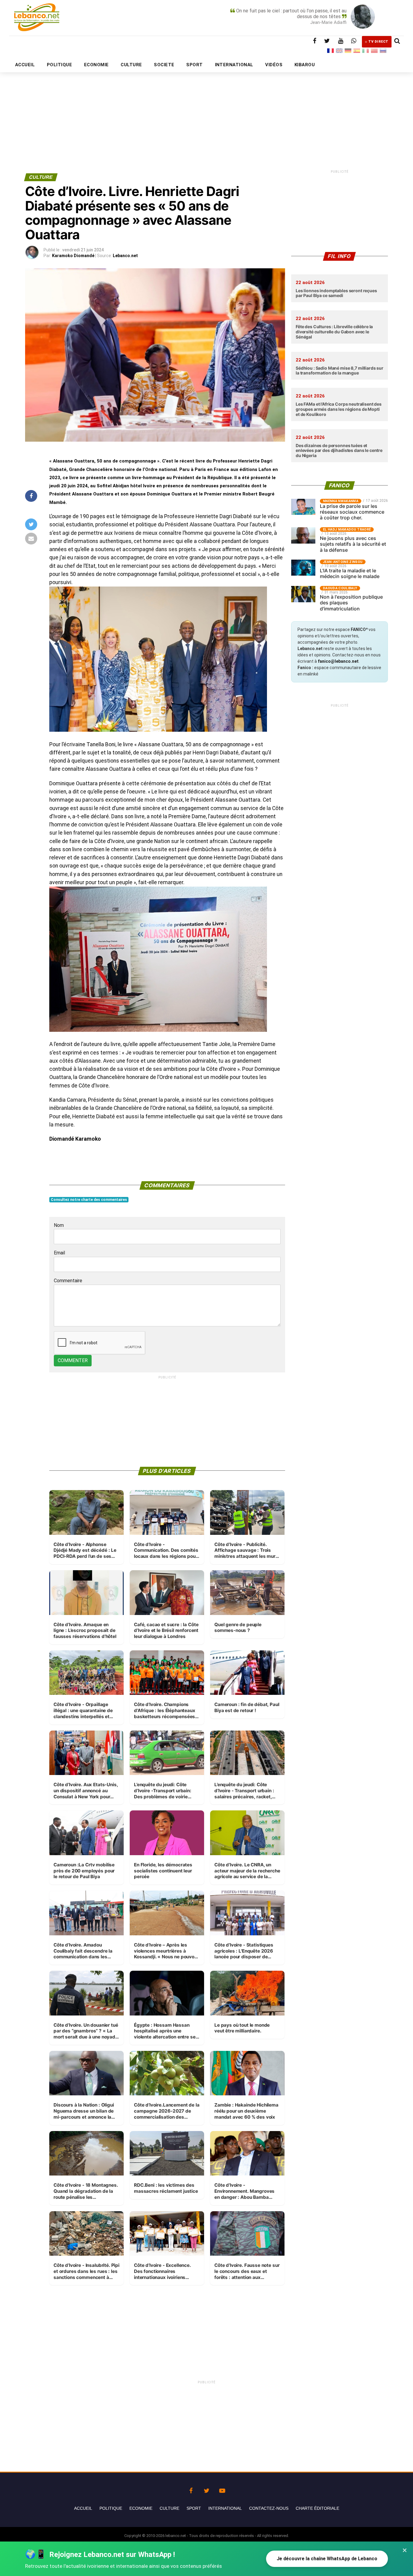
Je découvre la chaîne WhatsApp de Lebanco (327, 2559)
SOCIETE (164, 65)
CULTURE (131, 65)
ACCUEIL (25, 65)
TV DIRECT (378, 42)
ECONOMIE (96, 65)
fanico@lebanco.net (338, 661)
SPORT (194, 65)
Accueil (83, 2508)
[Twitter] (207, 2489)
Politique (111, 2508)
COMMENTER (73, 1360)
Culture (169, 2508)
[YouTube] (222, 2489)
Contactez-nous (269, 2508)
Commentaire (68, 1281)
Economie (141, 2508)
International (225, 2508)
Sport (194, 2508)
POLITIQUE (59, 65)
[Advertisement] (207, 108)
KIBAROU (305, 65)
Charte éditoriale (317, 2508)
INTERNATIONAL (234, 65)
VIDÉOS (274, 65)
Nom (59, 1225)
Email (59, 1253)
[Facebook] (191, 2489)
